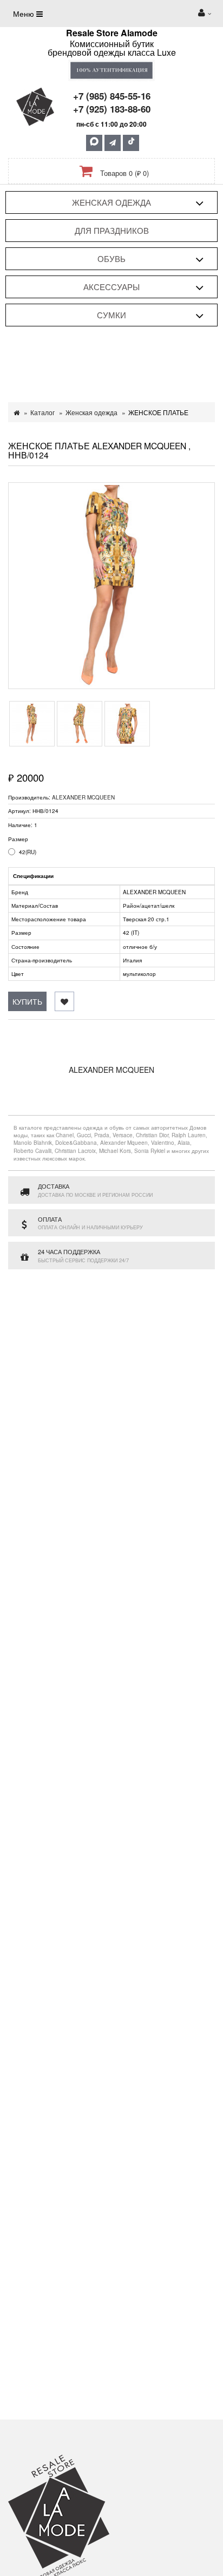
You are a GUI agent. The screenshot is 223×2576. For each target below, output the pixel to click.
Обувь (111, 258)
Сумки (111, 315)
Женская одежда (111, 202)
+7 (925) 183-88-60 (112, 109)
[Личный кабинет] (205, 14)
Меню (25, 14)
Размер (18, 839)
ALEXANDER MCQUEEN (83, 797)
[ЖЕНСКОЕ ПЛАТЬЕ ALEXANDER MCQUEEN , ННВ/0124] (111, 586)
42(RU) (28, 852)
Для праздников (112, 230)
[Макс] (94, 143)
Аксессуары (111, 287)
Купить (27, 1001)
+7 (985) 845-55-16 (112, 96)
